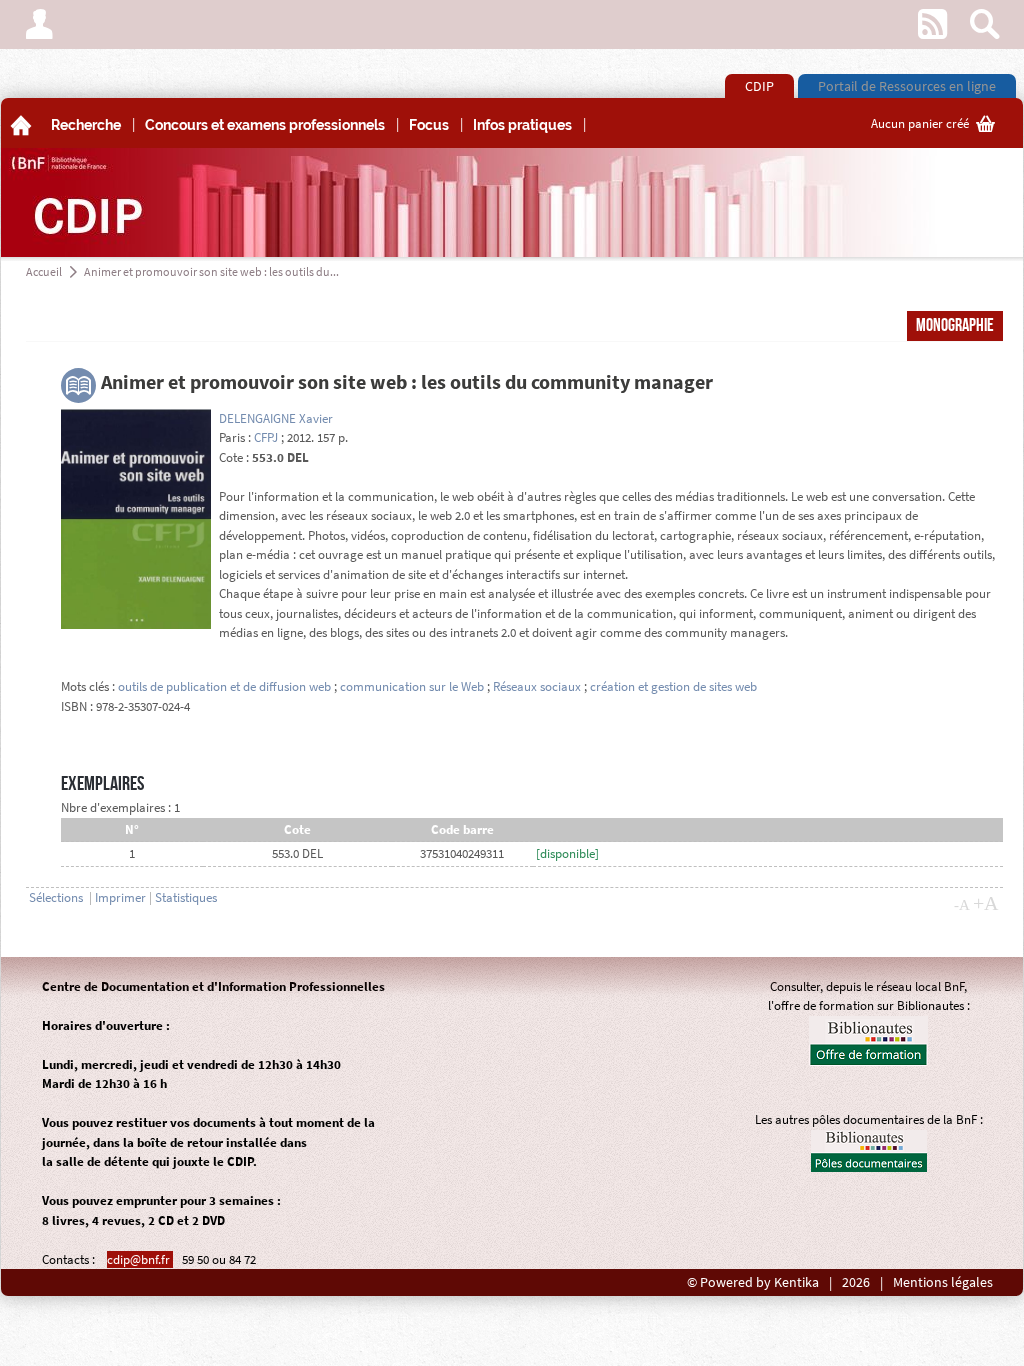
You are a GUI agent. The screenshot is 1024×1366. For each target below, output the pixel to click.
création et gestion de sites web (673, 686)
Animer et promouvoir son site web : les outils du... (211, 271)
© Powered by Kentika (753, 1282)
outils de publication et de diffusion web (224, 686)
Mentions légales (943, 1282)
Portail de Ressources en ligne (907, 86)
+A (985, 903)
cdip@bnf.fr (140, 1259)
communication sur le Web (412, 686)
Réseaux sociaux (537, 686)
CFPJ (266, 437)
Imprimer (120, 897)
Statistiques (186, 897)
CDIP (759, 86)
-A (962, 905)
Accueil (44, 271)
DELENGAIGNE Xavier (276, 418)
